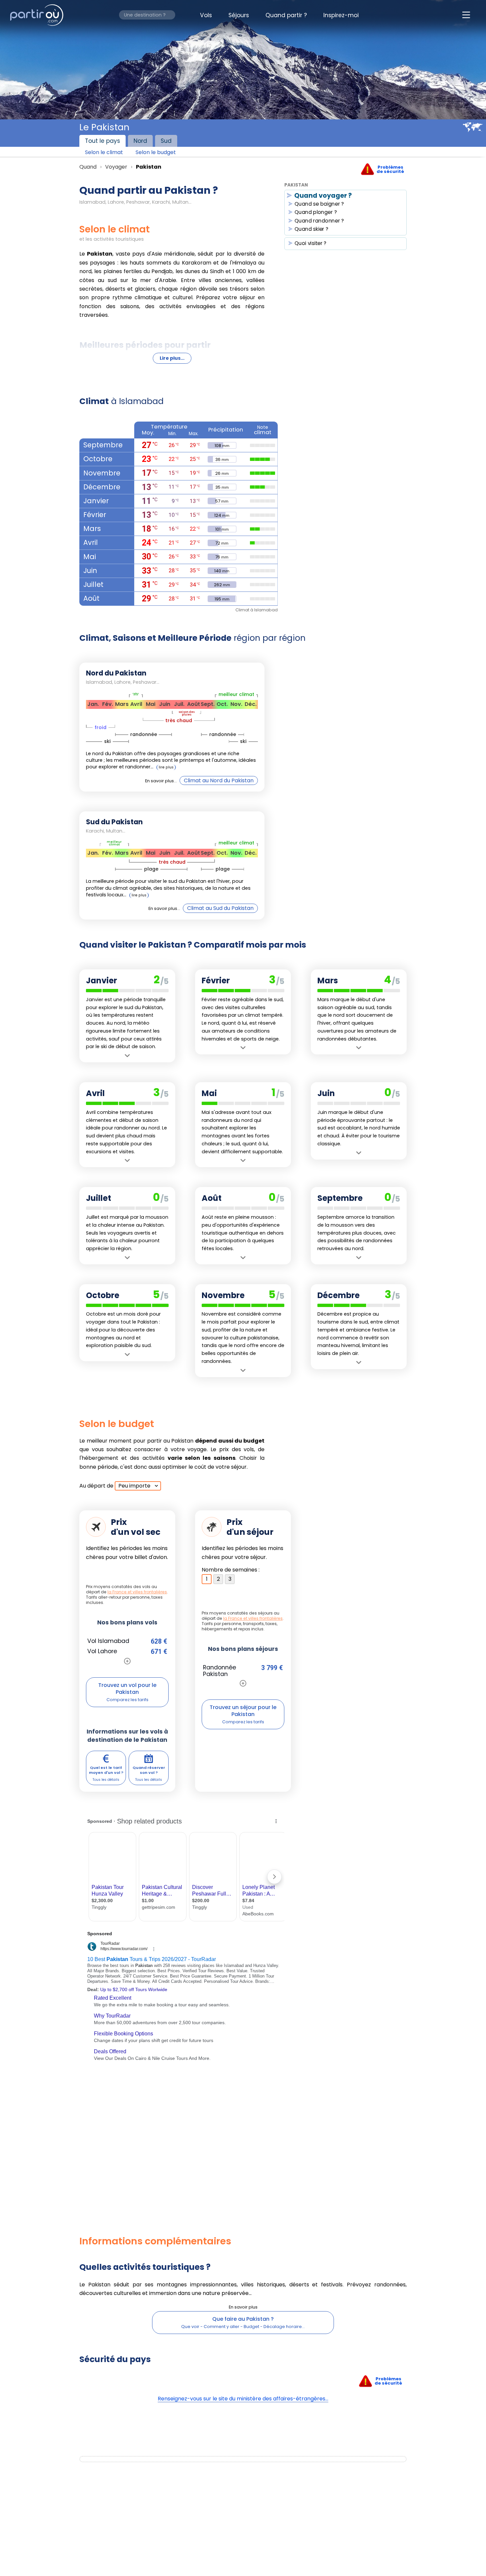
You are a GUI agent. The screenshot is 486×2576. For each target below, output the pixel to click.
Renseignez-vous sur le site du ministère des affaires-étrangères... (243, 2399)
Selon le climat (104, 152)
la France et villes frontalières (137, 1592)
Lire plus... (172, 358)
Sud (166, 141)
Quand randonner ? (319, 221)
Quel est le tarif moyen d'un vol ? (106, 1770)
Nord (140, 141)
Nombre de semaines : (231, 1570)
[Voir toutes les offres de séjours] (243, 1683)
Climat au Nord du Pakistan (219, 780)
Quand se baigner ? (319, 204)
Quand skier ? (312, 229)
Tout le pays (102, 141)
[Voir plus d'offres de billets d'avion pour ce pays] (127, 1661)
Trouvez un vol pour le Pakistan (127, 1689)
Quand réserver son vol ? (149, 1770)
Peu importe (134, 1486)
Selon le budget (156, 152)
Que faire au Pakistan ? (243, 2319)
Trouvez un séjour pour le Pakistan (243, 1711)
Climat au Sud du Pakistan (220, 908)
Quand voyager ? (323, 196)
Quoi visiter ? (311, 244)
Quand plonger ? (316, 213)
